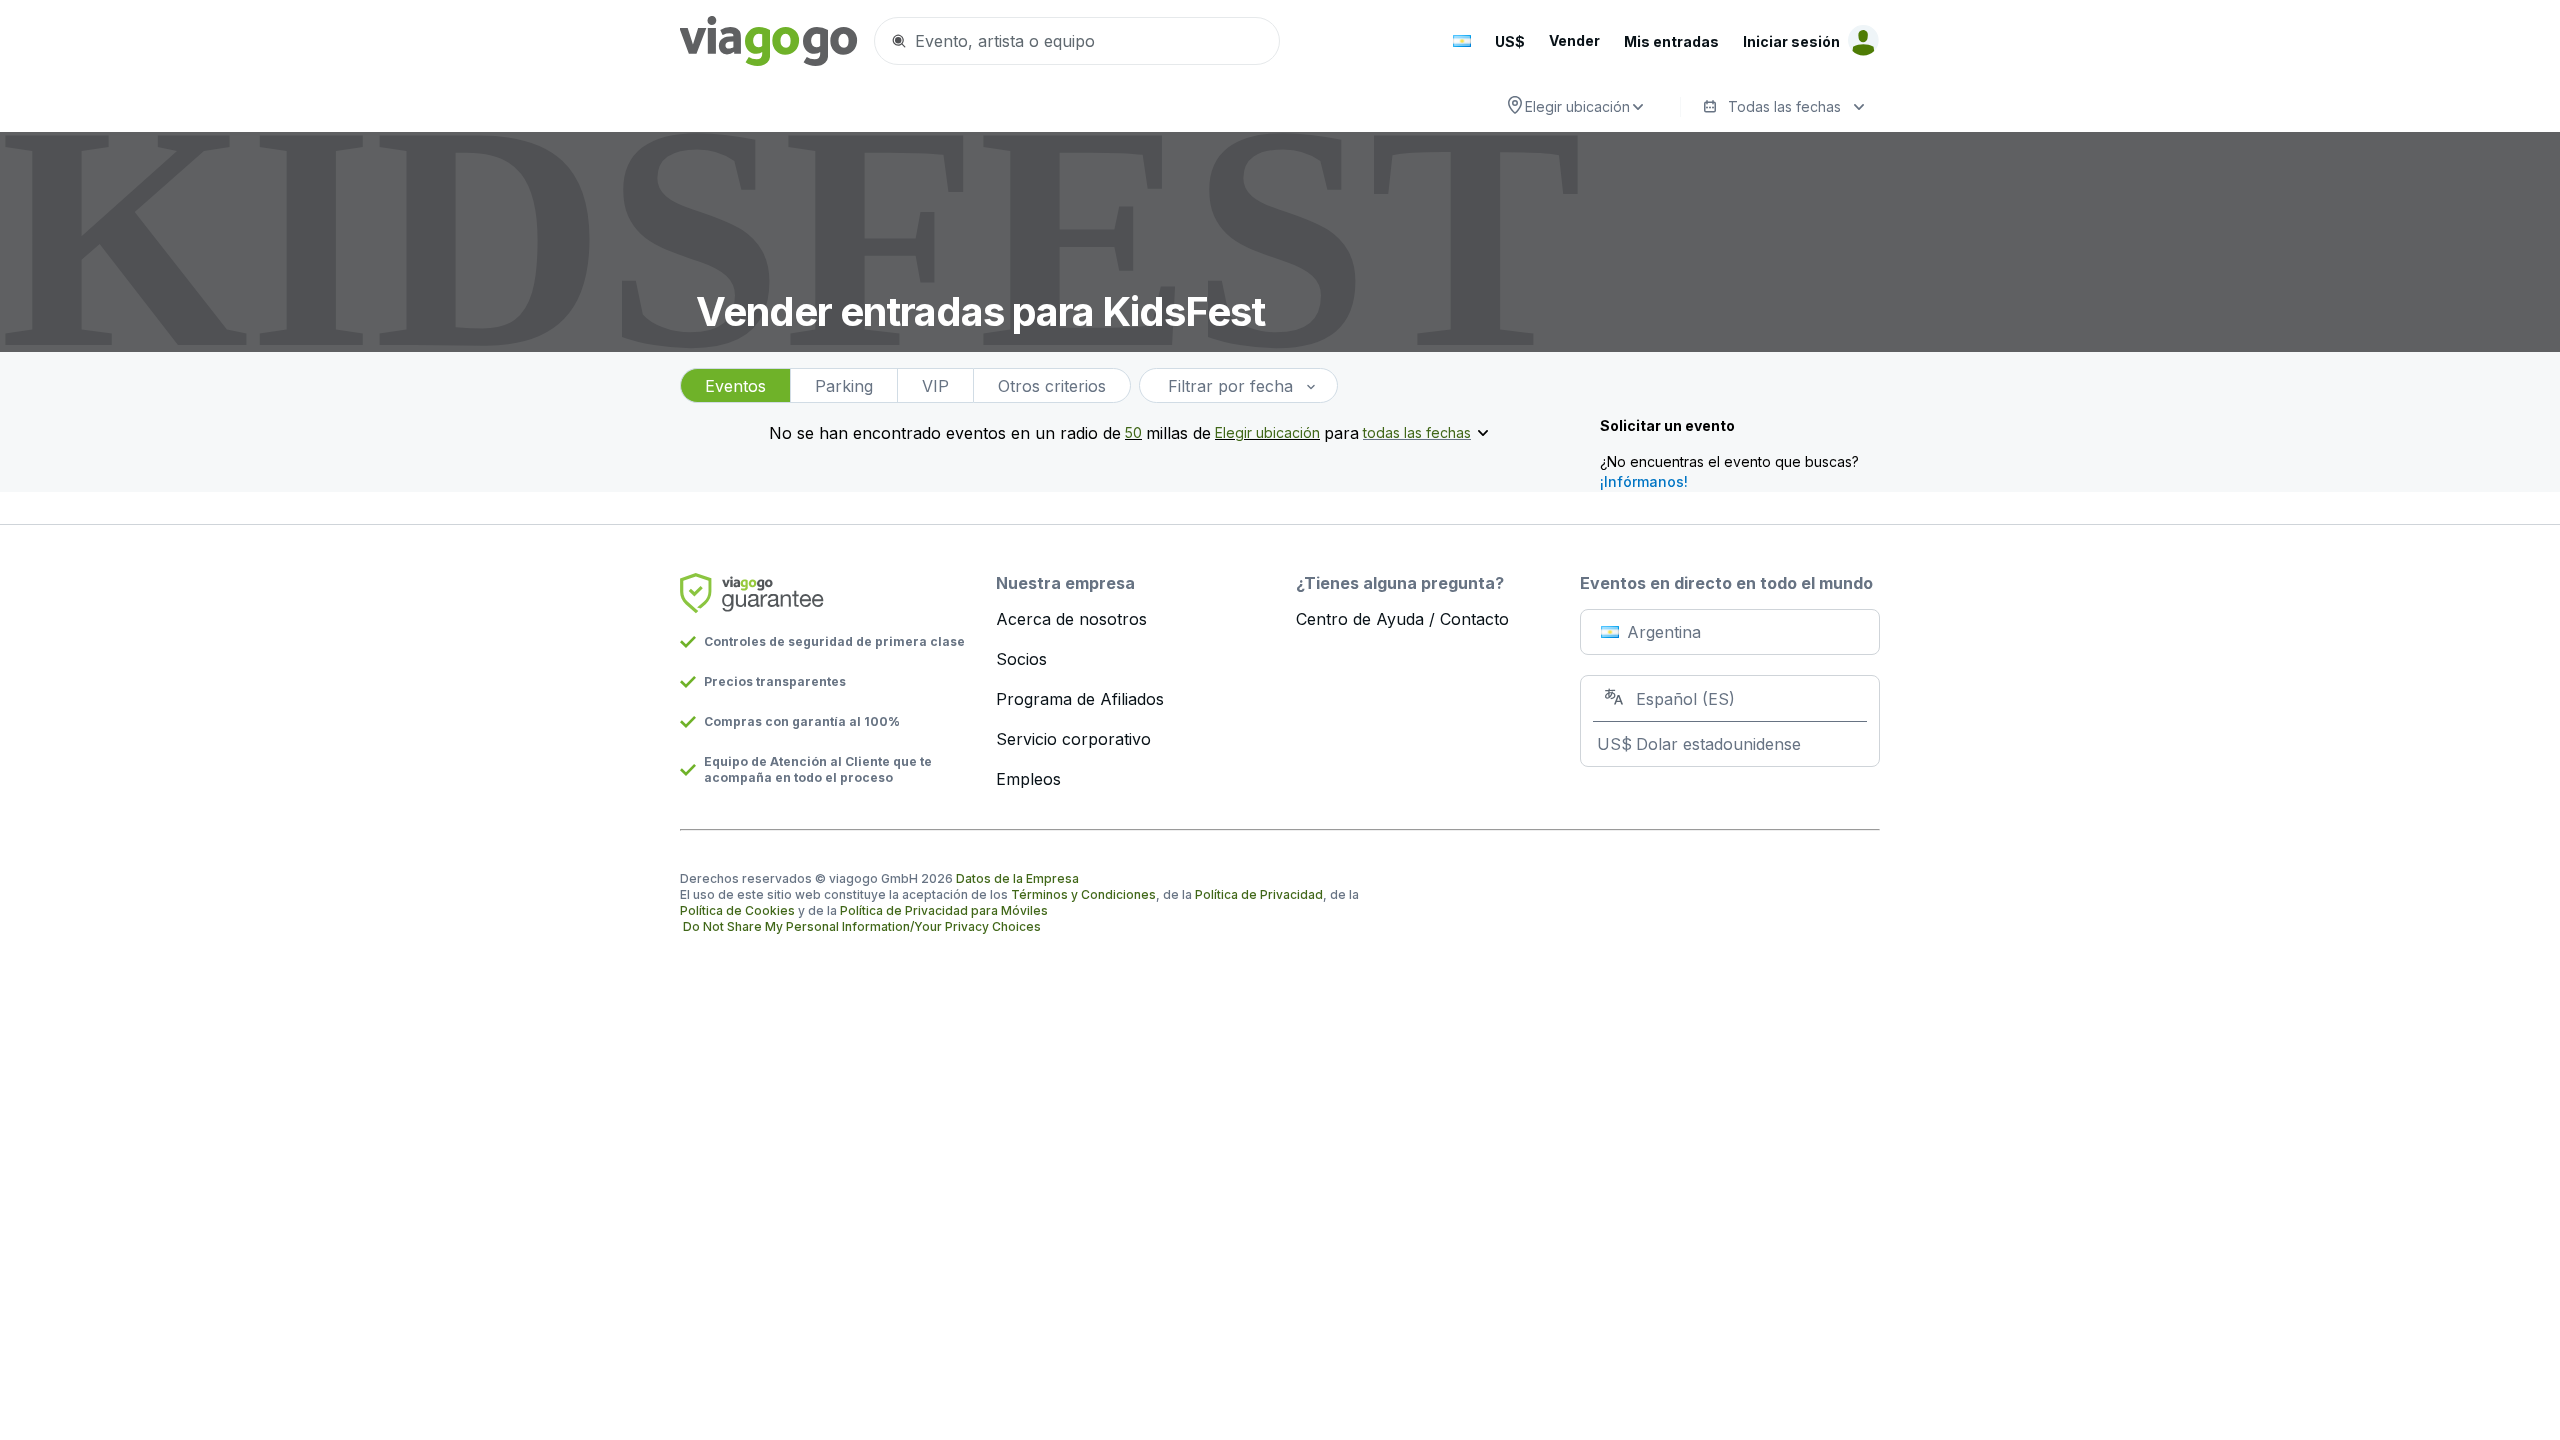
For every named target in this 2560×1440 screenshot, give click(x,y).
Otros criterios (1052, 386)
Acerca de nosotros (1071, 619)
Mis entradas (1671, 41)
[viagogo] (769, 41)
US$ (1510, 41)
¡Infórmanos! (1644, 481)
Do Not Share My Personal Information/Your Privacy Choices (862, 926)
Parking (844, 386)
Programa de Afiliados (1080, 699)
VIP (935, 386)
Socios (1021, 659)
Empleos (1028, 779)
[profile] (1860, 41)
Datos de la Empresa (1017, 878)
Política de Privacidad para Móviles (944, 910)
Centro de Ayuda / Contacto (1402, 619)
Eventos (735, 386)
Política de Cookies (737, 910)
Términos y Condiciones (1083, 894)
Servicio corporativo (1073, 739)
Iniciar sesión (1791, 41)
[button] (1462, 41)
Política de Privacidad (1259, 894)
